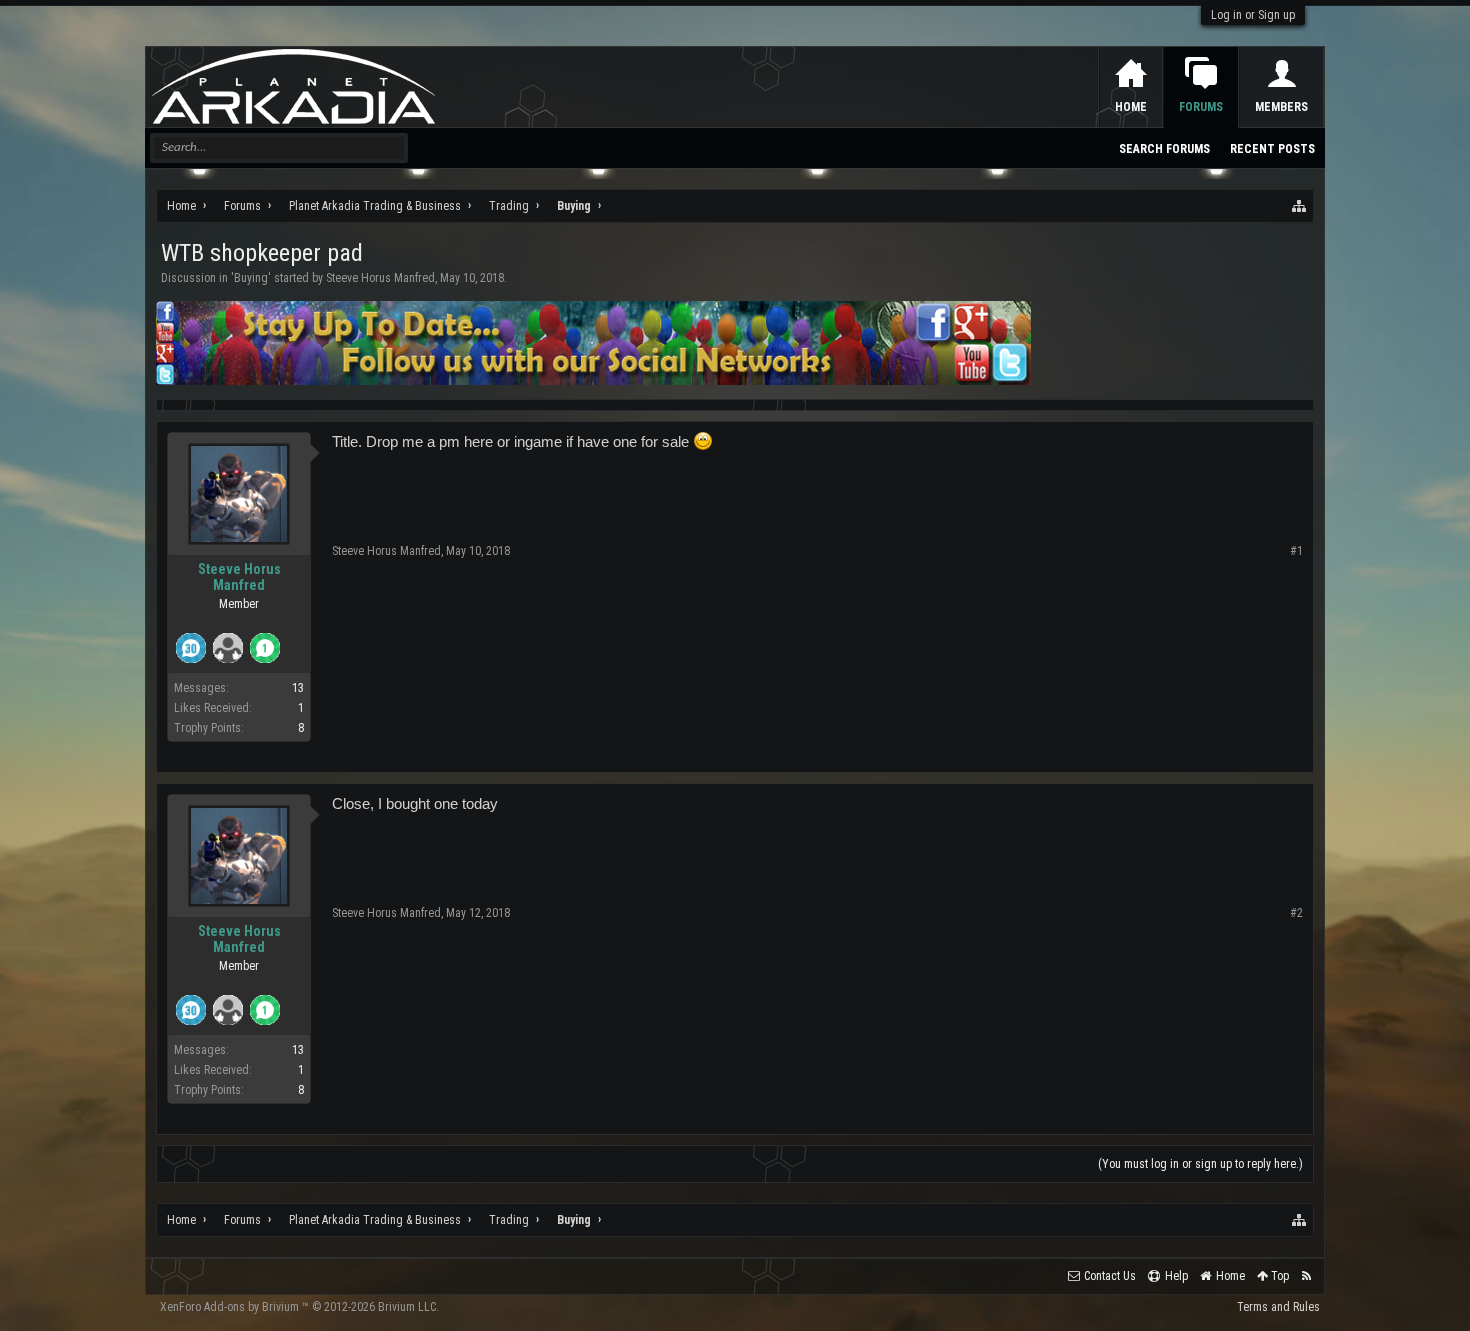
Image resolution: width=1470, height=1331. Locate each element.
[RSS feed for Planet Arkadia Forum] (1306, 1276)
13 (298, 688)
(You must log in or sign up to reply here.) (1200, 1164)
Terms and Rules (1278, 1307)
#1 (1296, 551)
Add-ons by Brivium (299, 1307)
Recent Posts (1272, 149)
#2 (1296, 913)
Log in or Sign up (1253, 15)
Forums (1201, 107)
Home (1131, 107)
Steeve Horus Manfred (380, 278)
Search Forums (1164, 149)
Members (1281, 107)
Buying (251, 278)
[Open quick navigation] (1300, 206)
